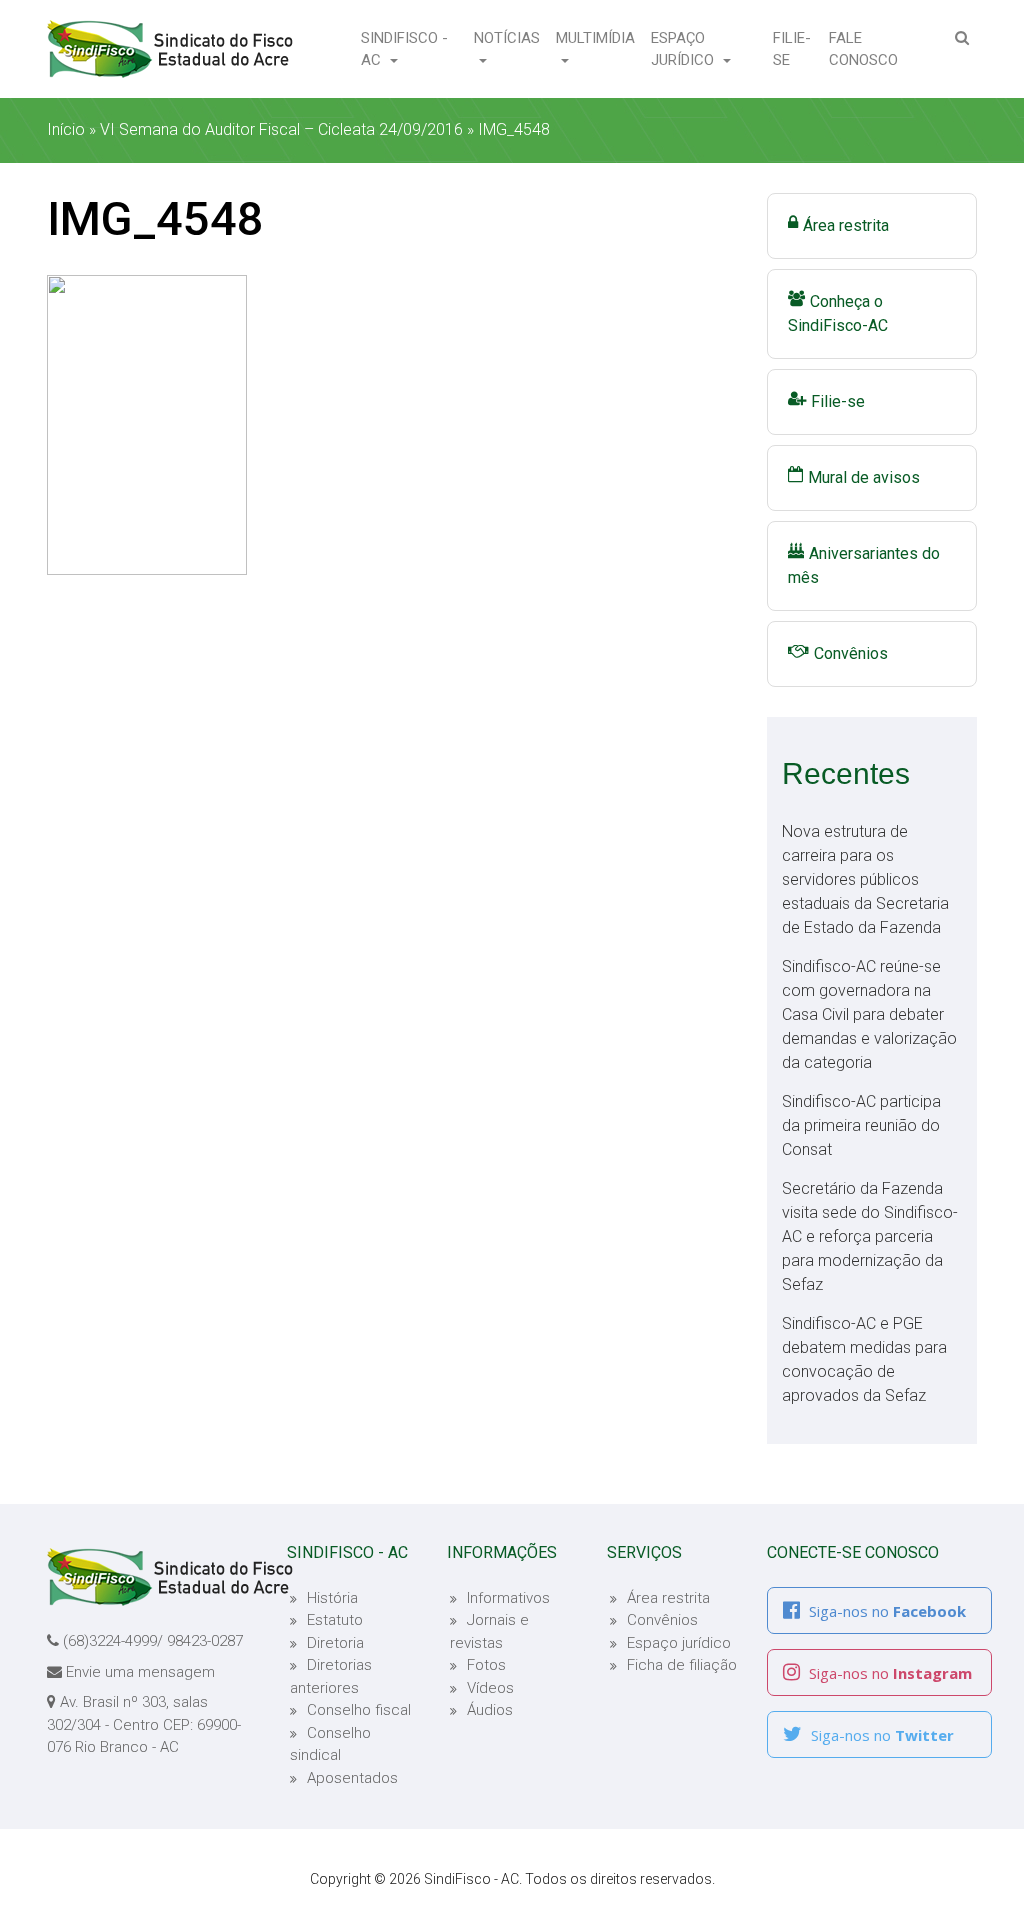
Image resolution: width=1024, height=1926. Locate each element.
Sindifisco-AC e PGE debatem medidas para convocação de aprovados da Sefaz (864, 1359)
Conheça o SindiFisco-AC (838, 313)
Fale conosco (873, 49)
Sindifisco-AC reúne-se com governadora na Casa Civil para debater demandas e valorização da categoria (869, 1014)
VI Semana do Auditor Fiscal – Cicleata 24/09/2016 (281, 129)
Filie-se (797, 49)
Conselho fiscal (359, 1710)
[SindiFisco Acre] (170, 49)
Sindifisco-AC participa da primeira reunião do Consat (861, 1125)
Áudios (490, 1710)
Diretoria (335, 1643)
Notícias (507, 38)
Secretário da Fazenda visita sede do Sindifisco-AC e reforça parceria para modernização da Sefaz (870, 1236)
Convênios (851, 653)
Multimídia (595, 38)
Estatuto (335, 1620)
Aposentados (352, 1778)
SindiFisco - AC (404, 49)
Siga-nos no (885, 1611)
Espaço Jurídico (684, 49)
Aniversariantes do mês (864, 565)
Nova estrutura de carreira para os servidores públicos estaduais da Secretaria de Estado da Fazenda (865, 879)
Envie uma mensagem (140, 1672)
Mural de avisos (864, 477)
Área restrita (846, 225)
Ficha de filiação (682, 1665)
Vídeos (490, 1688)
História (332, 1598)
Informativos (508, 1598)
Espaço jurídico (679, 1643)
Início (66, 129)
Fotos (486, 1665)
